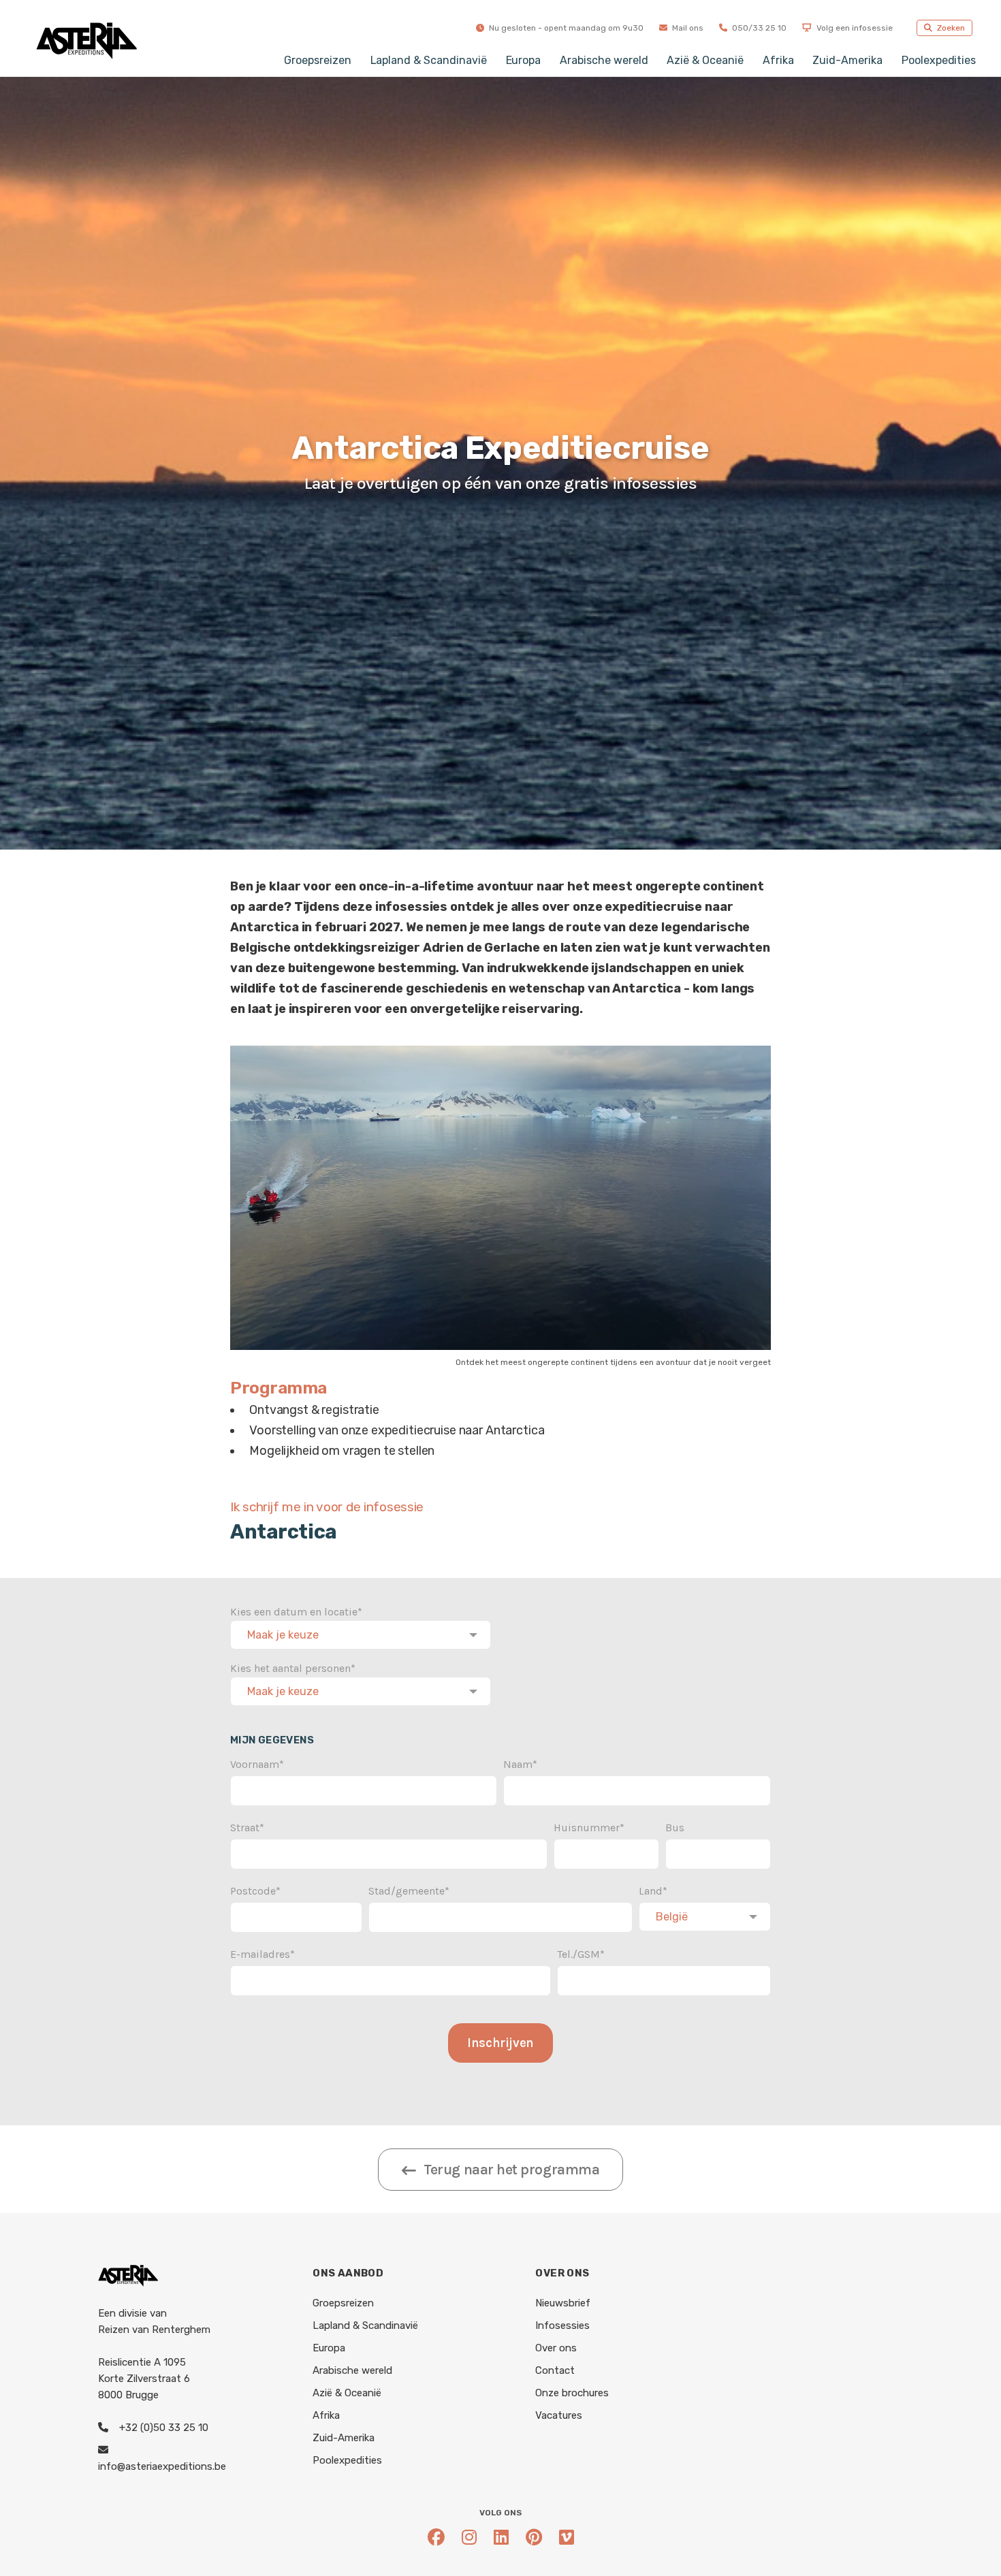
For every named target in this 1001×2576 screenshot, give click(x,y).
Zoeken (950, 28)
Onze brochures (572, 2393)
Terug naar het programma (511, 2170)
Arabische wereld (604, 60)
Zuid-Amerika (847, 60)
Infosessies (562, 2325)
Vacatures (559, 2415)
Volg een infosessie (854, 28)
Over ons (556, 2348)
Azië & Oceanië (705, 60)
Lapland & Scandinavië (429, 60)
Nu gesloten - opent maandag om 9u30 (565, 28)
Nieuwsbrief (563, 2303)
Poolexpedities (939, 60)
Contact (555, 2370)
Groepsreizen (317, 60)
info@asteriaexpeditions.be (162, 2466)
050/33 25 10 (758, 28)
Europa (524, 60)
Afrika (778, 60)
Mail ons (687, 28)
